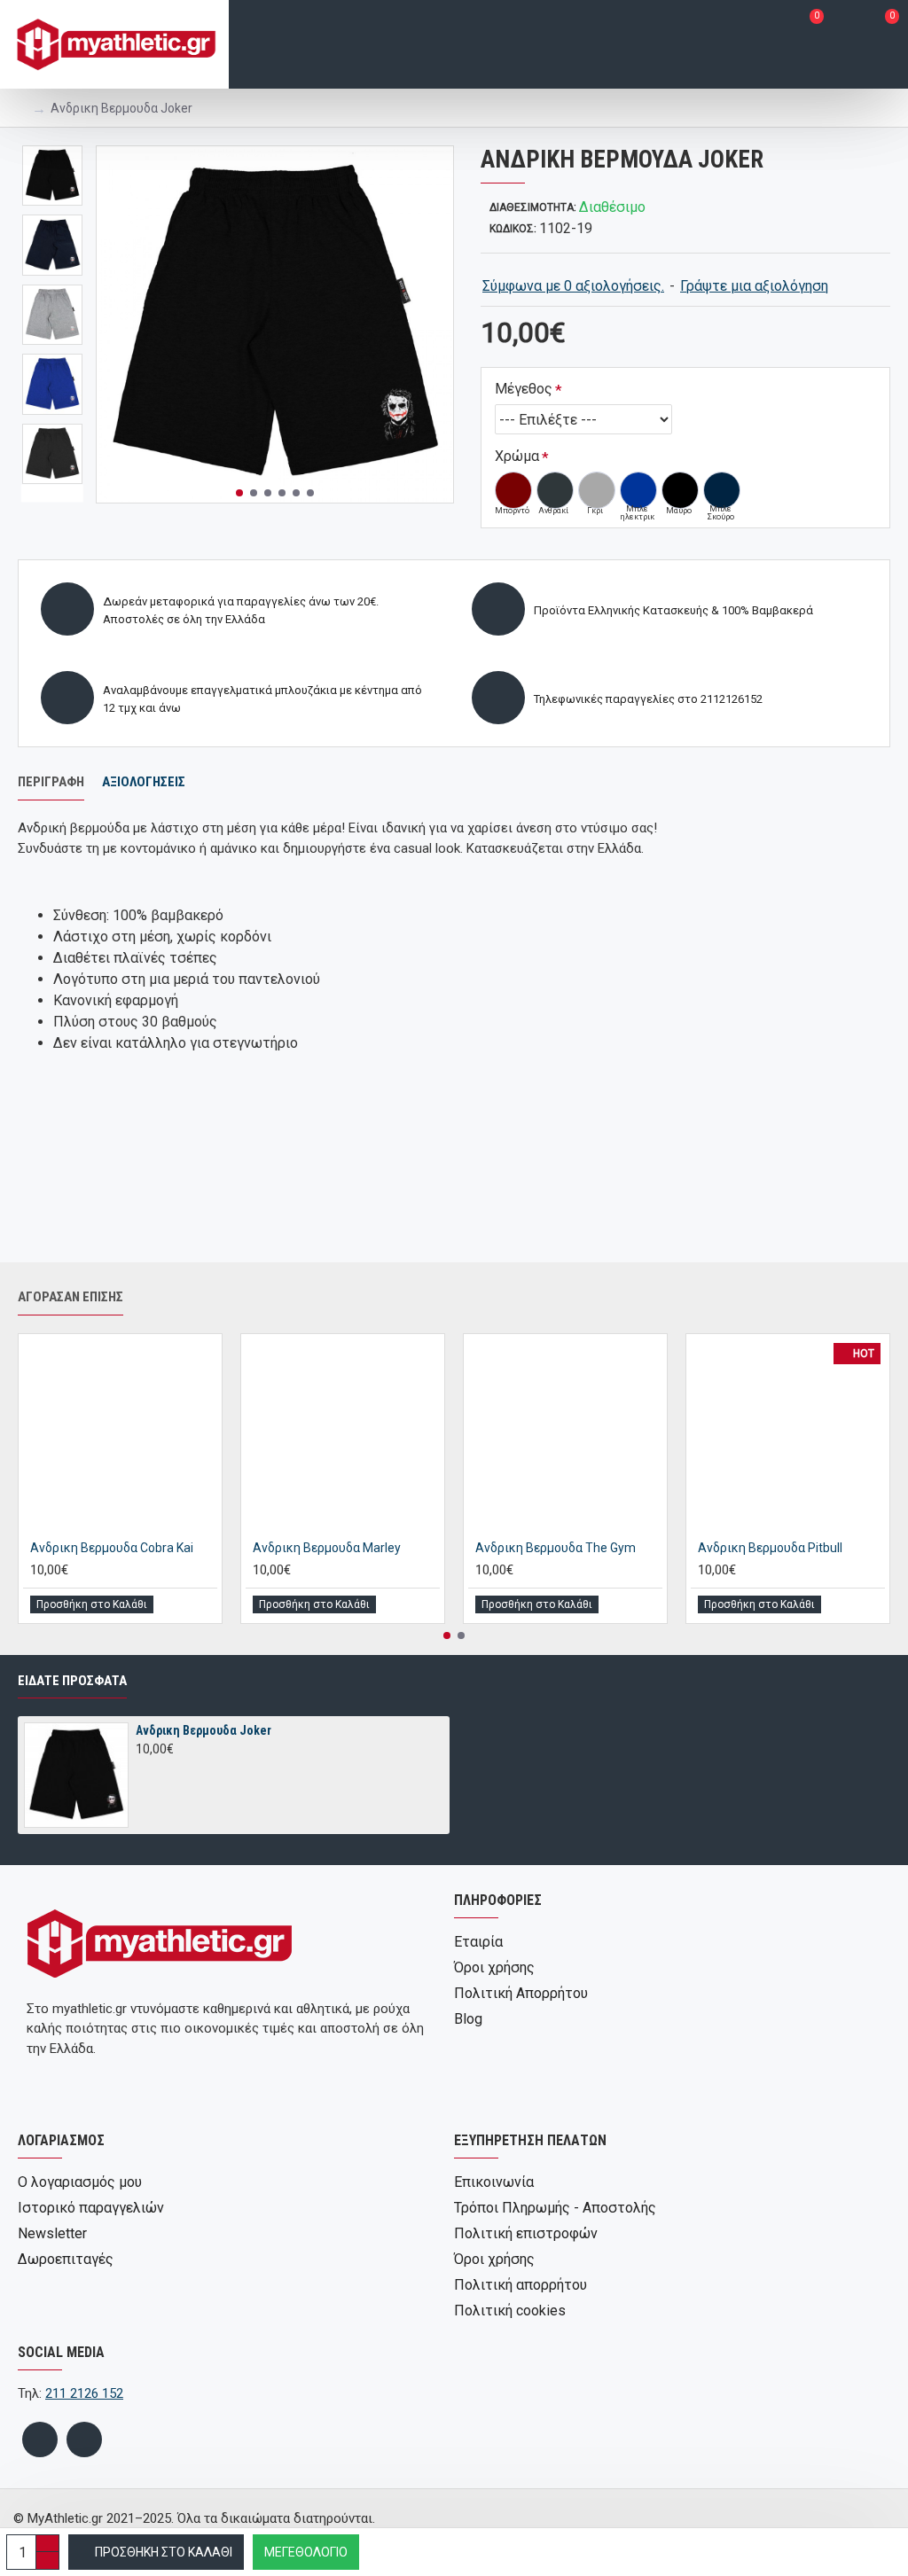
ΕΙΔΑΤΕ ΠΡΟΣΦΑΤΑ (72, 1681)
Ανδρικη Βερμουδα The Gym (556, 1548)
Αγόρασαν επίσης (70, 1297)
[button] (239, 493)
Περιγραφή (51, 782)
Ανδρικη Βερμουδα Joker (204, 1730)
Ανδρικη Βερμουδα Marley (327, 1548)
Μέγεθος (524, 389)
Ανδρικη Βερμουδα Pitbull (770, 1548)
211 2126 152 (84, 2393)
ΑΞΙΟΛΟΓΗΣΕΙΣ (144, 782)
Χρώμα (517, 456)
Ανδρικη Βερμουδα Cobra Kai (112, 1548)
